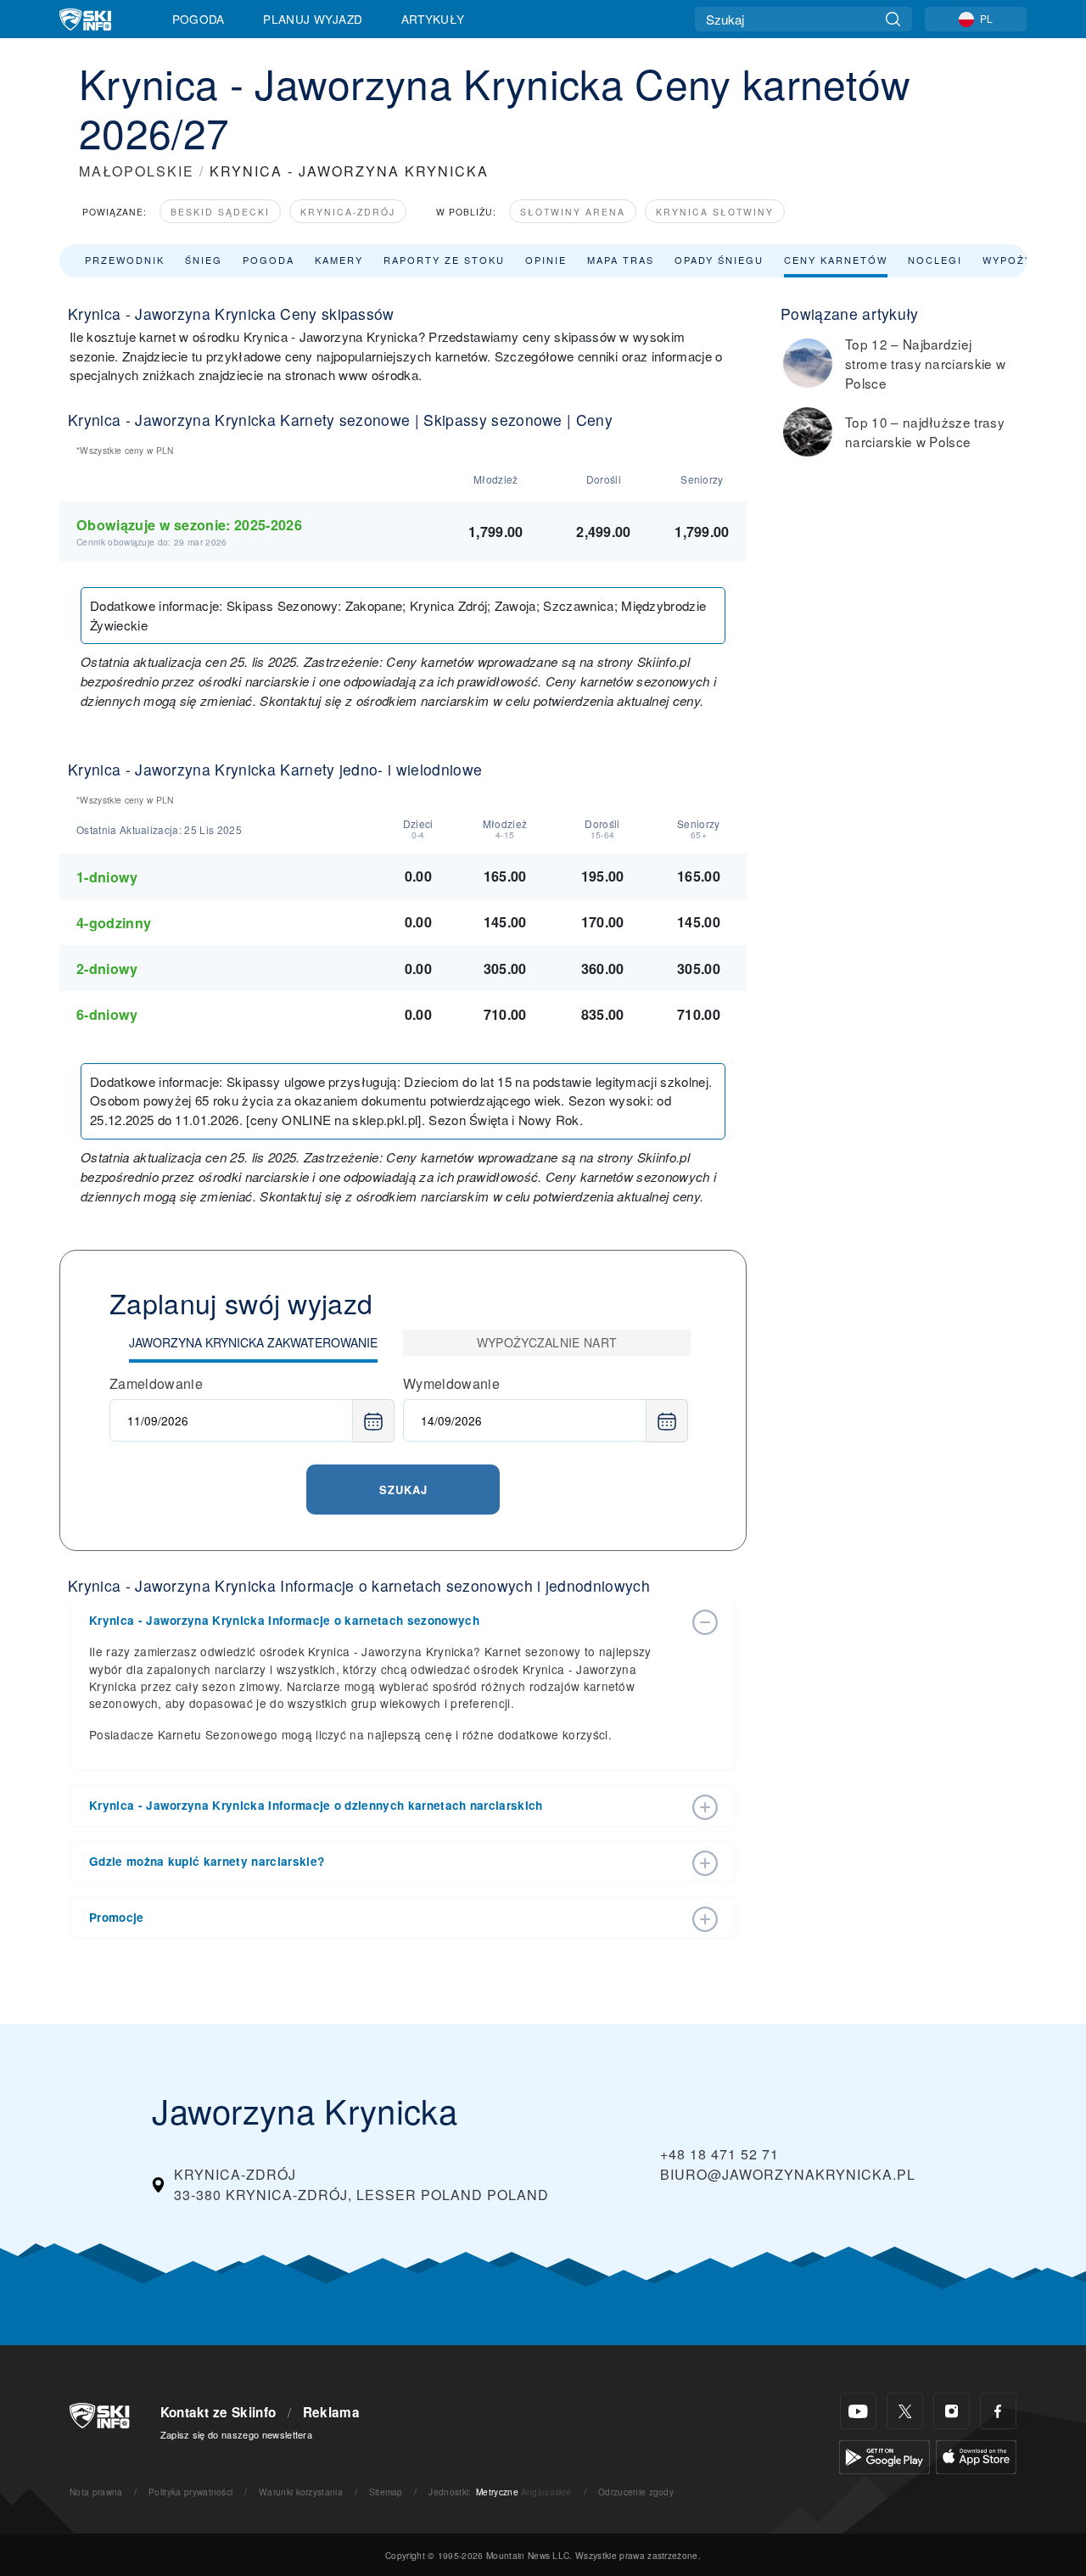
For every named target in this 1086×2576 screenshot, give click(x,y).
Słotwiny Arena (573, 212)
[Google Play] (884, 2455)
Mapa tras (621, 260)
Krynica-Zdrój (348, 212)
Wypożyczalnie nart (547, 1342)
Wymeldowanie (451, 1383)
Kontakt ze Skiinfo (218, 2412)
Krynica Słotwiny (715, 212)
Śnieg (204, 260)
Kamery (339, 260)
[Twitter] (905, 2411)
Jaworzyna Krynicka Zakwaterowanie (253, 1342)
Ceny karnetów (836, 260)
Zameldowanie (156, 1383)
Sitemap (386, 2492)
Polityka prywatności (190, 2492)
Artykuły (433, 19)
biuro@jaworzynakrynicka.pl (788, 2174)
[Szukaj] (893, 19)
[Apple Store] (976, 2455)
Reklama (331, 2412)
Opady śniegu (719, 260)
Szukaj (403, 1490)
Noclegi (935, 260)
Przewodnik (125, 260)
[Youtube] (858, 2411)
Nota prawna (96, 2492)
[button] (386, 1621)
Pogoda (199, 19)
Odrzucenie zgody (636, 2492)
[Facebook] (998, 2411)
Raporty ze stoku (444, 260)
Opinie (546, 260)
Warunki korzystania (301, 2492)
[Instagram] (952, 2411)
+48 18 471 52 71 (719, 2154)
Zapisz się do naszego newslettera (237, 2434)
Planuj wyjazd (313, 19)
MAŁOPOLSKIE (137, 171)
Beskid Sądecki (220, 212)
